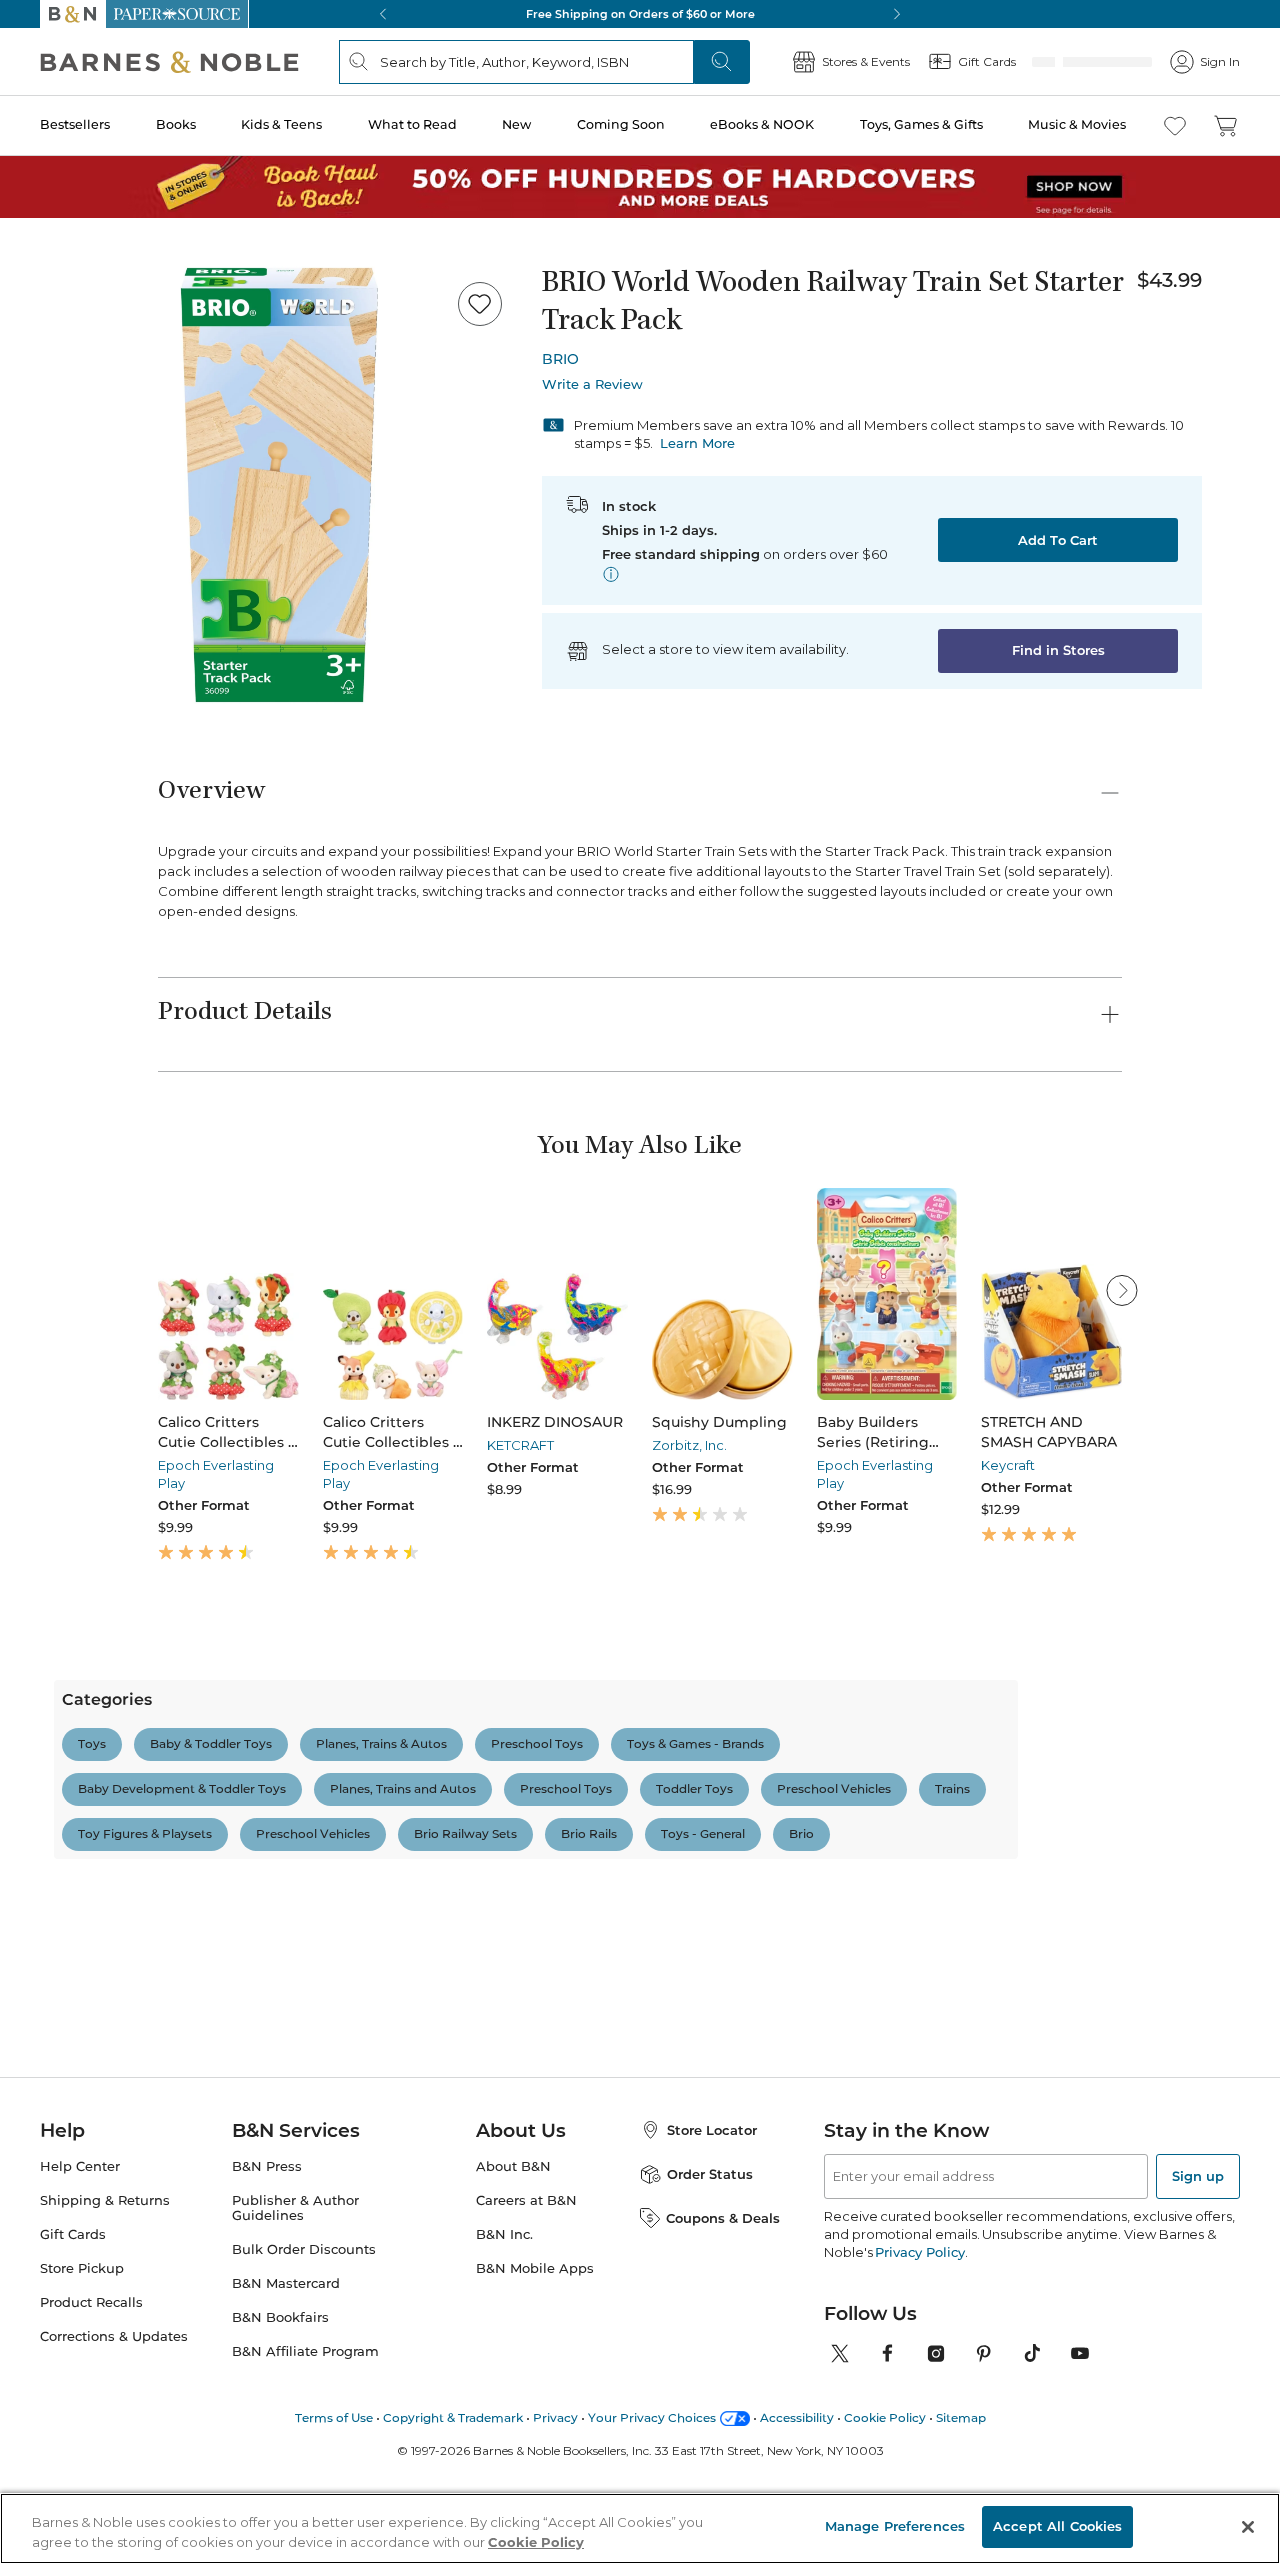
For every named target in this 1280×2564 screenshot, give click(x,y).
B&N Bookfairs (280, 2484)
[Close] (1248, 2527)
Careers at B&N (526, 2367)
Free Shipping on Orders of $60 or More (640, 14)
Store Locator (712, 2297)
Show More (628, 2182)
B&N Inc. (504, 2401)
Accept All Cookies (1057, 2526)
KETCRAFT (520, 1445)
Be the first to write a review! (640, 1940)
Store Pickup (82, 2435)
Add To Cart (1058, 540)
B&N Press (267, 2333)
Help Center (80, 2333)
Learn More (697, 443)
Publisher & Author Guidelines (295, 2375)
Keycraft (1008, 1465)
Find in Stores (1058, 650)
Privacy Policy (919, 2419)
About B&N (513, 2333)
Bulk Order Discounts (304, 2416)
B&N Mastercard (286, 2450)
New (516, 124)
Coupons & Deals (723, 2384)
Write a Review (592, 384)
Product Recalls (91, 2469)
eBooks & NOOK (762, 124)
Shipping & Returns (105, 2367)
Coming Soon (621, 124)
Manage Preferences (895, 2526)
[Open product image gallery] (279, 485)
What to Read (412, 124)
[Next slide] (1122, 1290)
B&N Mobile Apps (535, 2435)
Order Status (710, 2341)
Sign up (1198, 2343)
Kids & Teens (281, 124)
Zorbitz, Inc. (689, 1445)
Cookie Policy (536, 2542)
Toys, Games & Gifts (921, 124)
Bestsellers (75, 124)
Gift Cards (73, 2401)
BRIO (560, 359)
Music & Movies (1077, 124)
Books (176, 124)
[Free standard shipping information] (611, 574)
